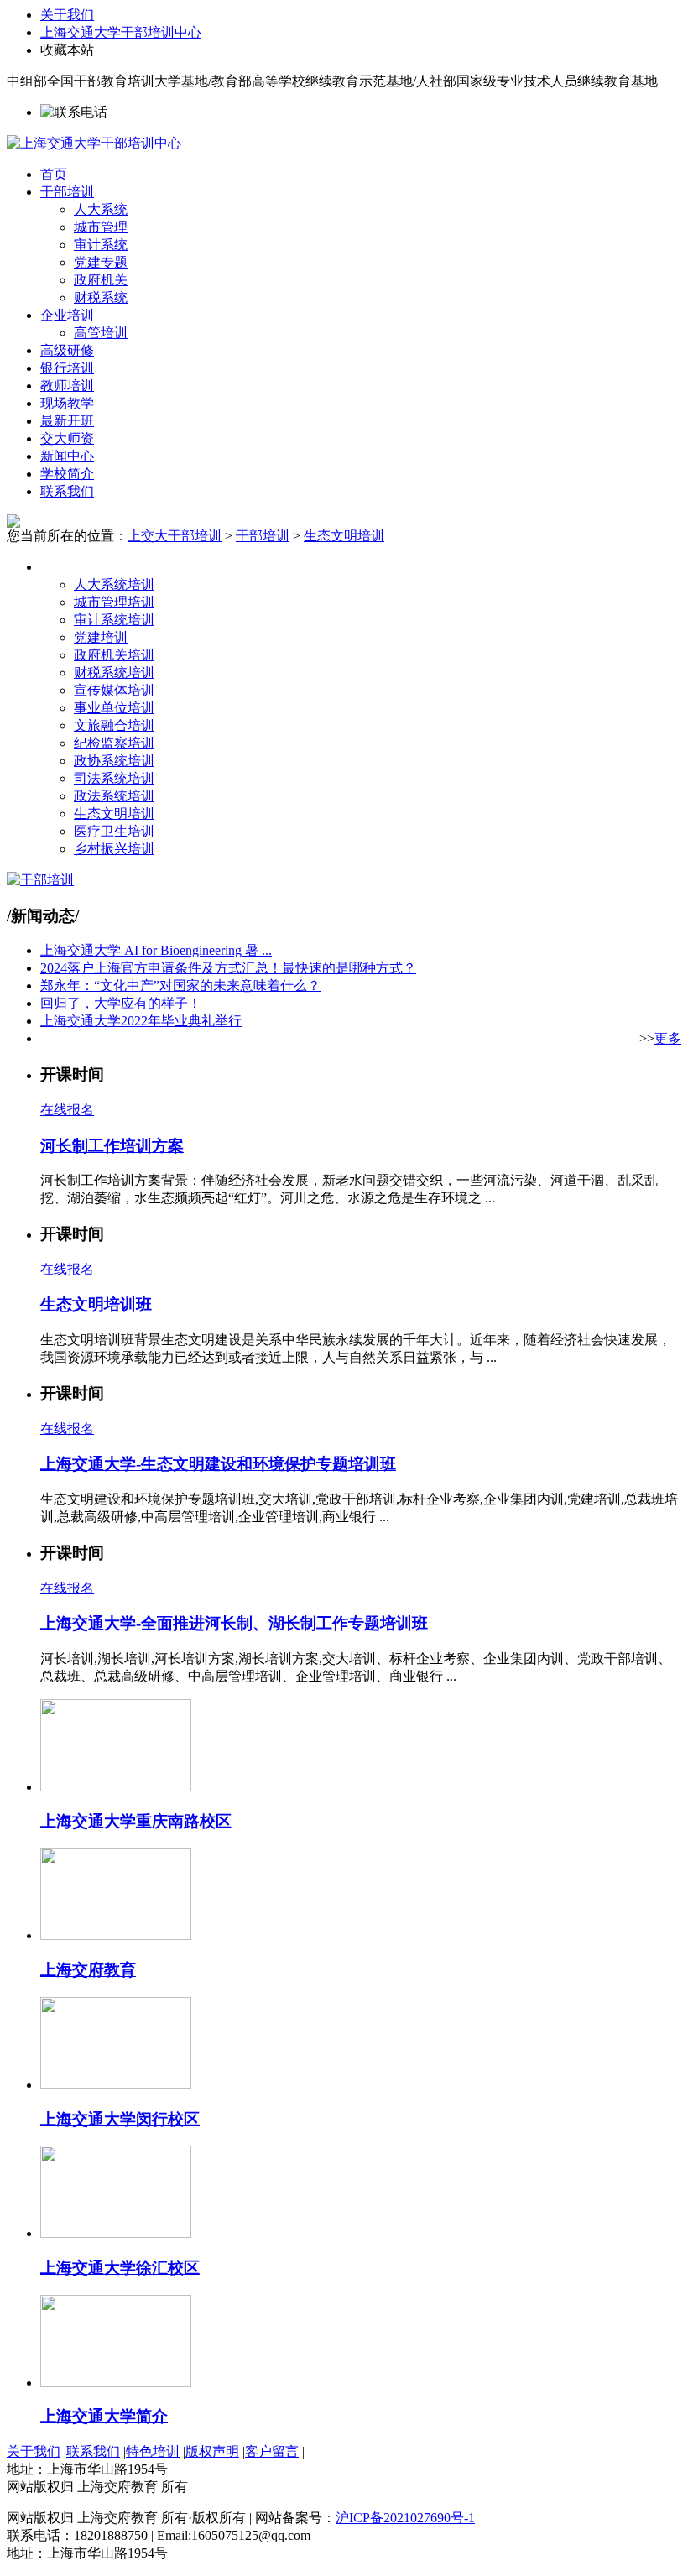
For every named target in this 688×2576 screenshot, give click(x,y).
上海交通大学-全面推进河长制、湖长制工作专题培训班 (234, 1623)
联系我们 (67, 491)
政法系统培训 (114, 796)
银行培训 (67, 368)
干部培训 (67, 192)
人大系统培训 (114, 584)
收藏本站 (67, 50)
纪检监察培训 (114, 743)
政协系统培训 (114, 761)
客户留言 (272, 2451)
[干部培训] (40, 880)
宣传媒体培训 (114, 690)
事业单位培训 (114, 708)
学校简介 (67, 474)
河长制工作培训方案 (112, 1146)
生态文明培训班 (96, 1304)
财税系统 (101, 297)
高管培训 (101, 333)
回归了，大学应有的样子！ (121, 1003)
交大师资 (67, 438)
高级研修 (67, 350)
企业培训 (67, 315)
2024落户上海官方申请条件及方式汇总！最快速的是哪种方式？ (228, 968)
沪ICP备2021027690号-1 (405, 2518)
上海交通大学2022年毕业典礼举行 (141, 1021)
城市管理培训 (114, 602)
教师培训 (67, 386)
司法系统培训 (114, 778)
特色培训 (153, 2451)
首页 (54, 174)
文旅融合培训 (114, 725)
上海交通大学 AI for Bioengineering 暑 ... (156, 950)
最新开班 (67, 421)
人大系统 (101, 209)
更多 (668, 1038)
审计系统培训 (114, 620)
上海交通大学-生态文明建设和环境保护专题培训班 (218, 1464)
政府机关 (101, 280)
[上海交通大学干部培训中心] (94, 143)
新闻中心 (67, 456)
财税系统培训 (114, 673)
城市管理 (101, 227)
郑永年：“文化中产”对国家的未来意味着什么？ (180, 986)
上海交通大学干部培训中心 (121, 32)
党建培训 (101, 637)
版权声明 (212, 2451)
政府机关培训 (114, 655)
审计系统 (101, 245)
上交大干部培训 (175, 536)
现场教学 (67, 403)
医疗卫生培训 (114, 831)
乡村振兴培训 (114, 849)
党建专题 (101, 262)
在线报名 (67, 1110)
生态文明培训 (344, 536)
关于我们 (67, 15)
